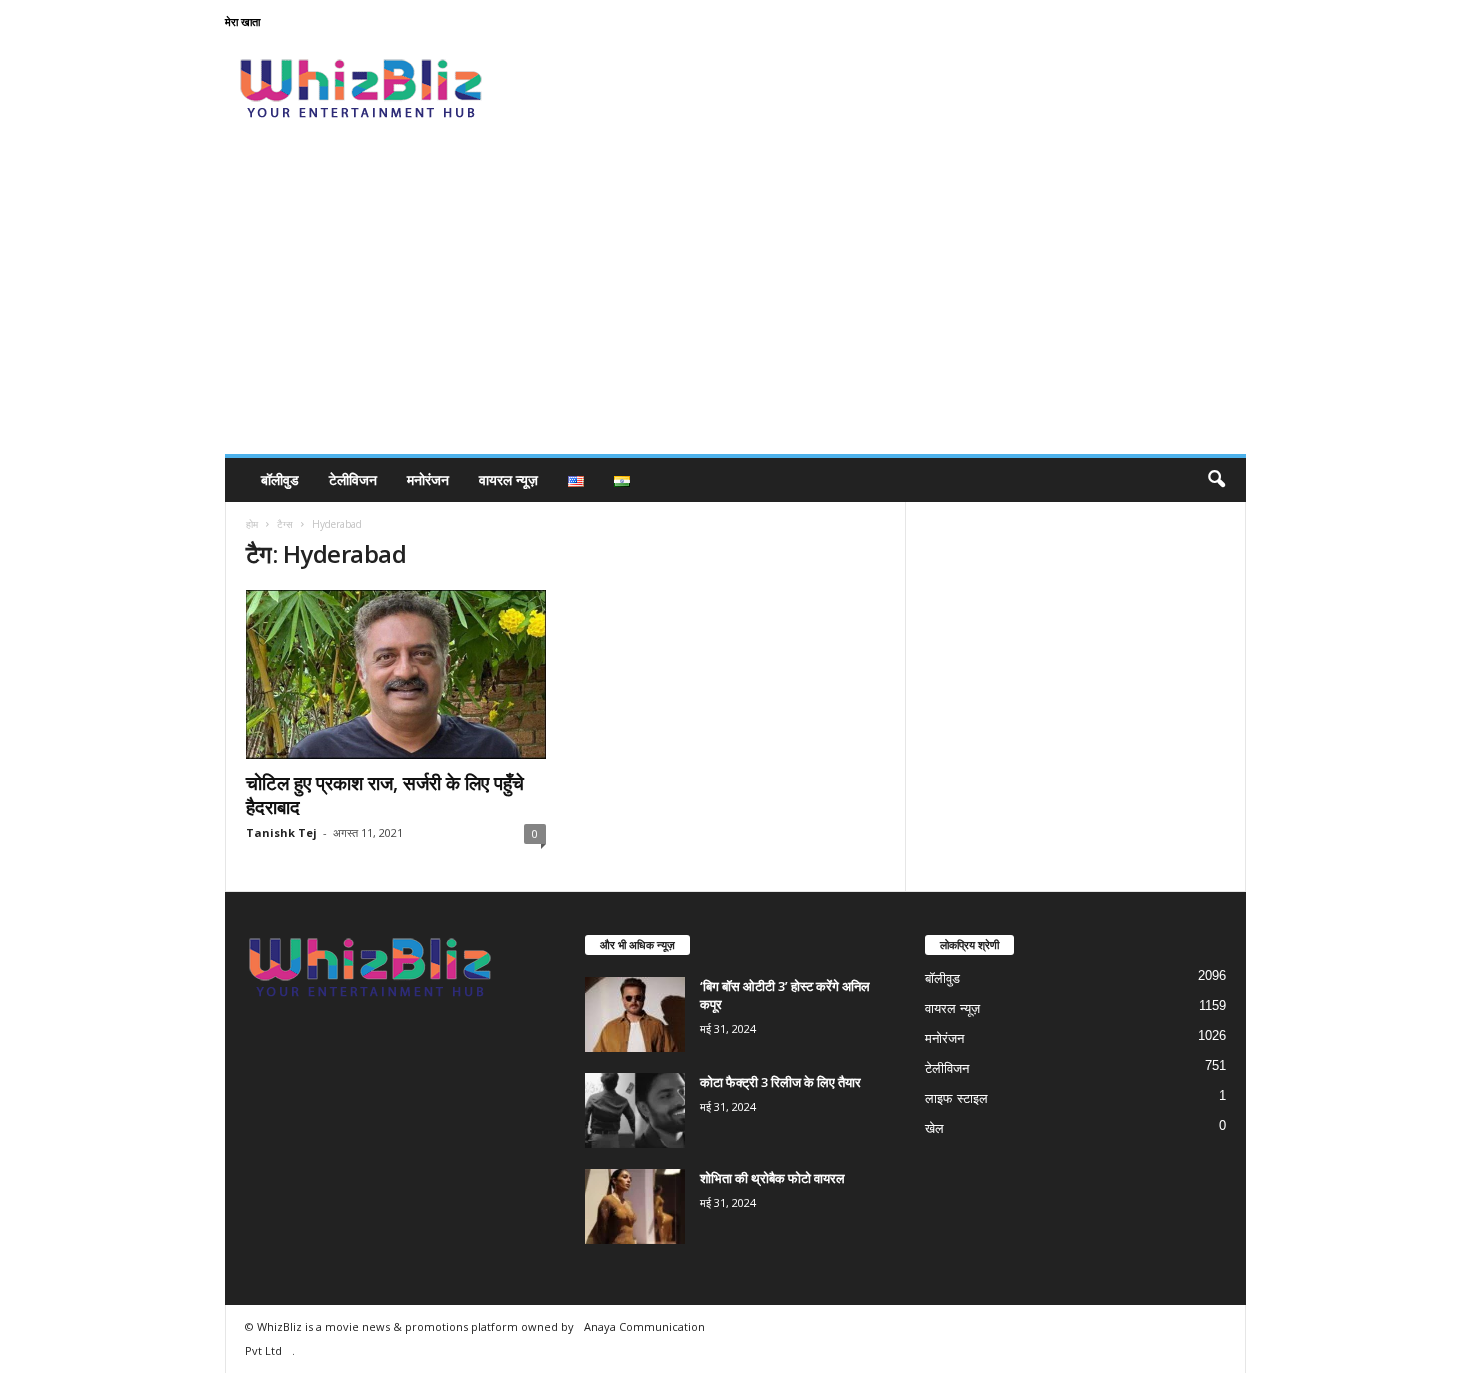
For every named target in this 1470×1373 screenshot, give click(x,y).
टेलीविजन (353, 479)
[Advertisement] (735, 304)
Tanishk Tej (281, 832)
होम (252, 524)
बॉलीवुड (280, 479)
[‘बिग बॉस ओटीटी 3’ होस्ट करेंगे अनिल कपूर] (635, 1014)
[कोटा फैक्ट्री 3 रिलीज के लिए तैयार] (635, 1110)
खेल (934, 1128)
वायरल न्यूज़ (508, 479)
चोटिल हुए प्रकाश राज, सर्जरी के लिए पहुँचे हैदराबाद (385, 795)
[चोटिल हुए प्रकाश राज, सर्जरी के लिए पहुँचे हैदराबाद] (396, 674)
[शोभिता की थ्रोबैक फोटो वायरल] (635, 1206)
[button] (1216, 480)
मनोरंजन (428, 479)
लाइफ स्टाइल (956, 1098)
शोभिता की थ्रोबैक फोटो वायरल (772, 1178)
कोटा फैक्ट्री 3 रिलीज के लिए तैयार (780, 1082)
